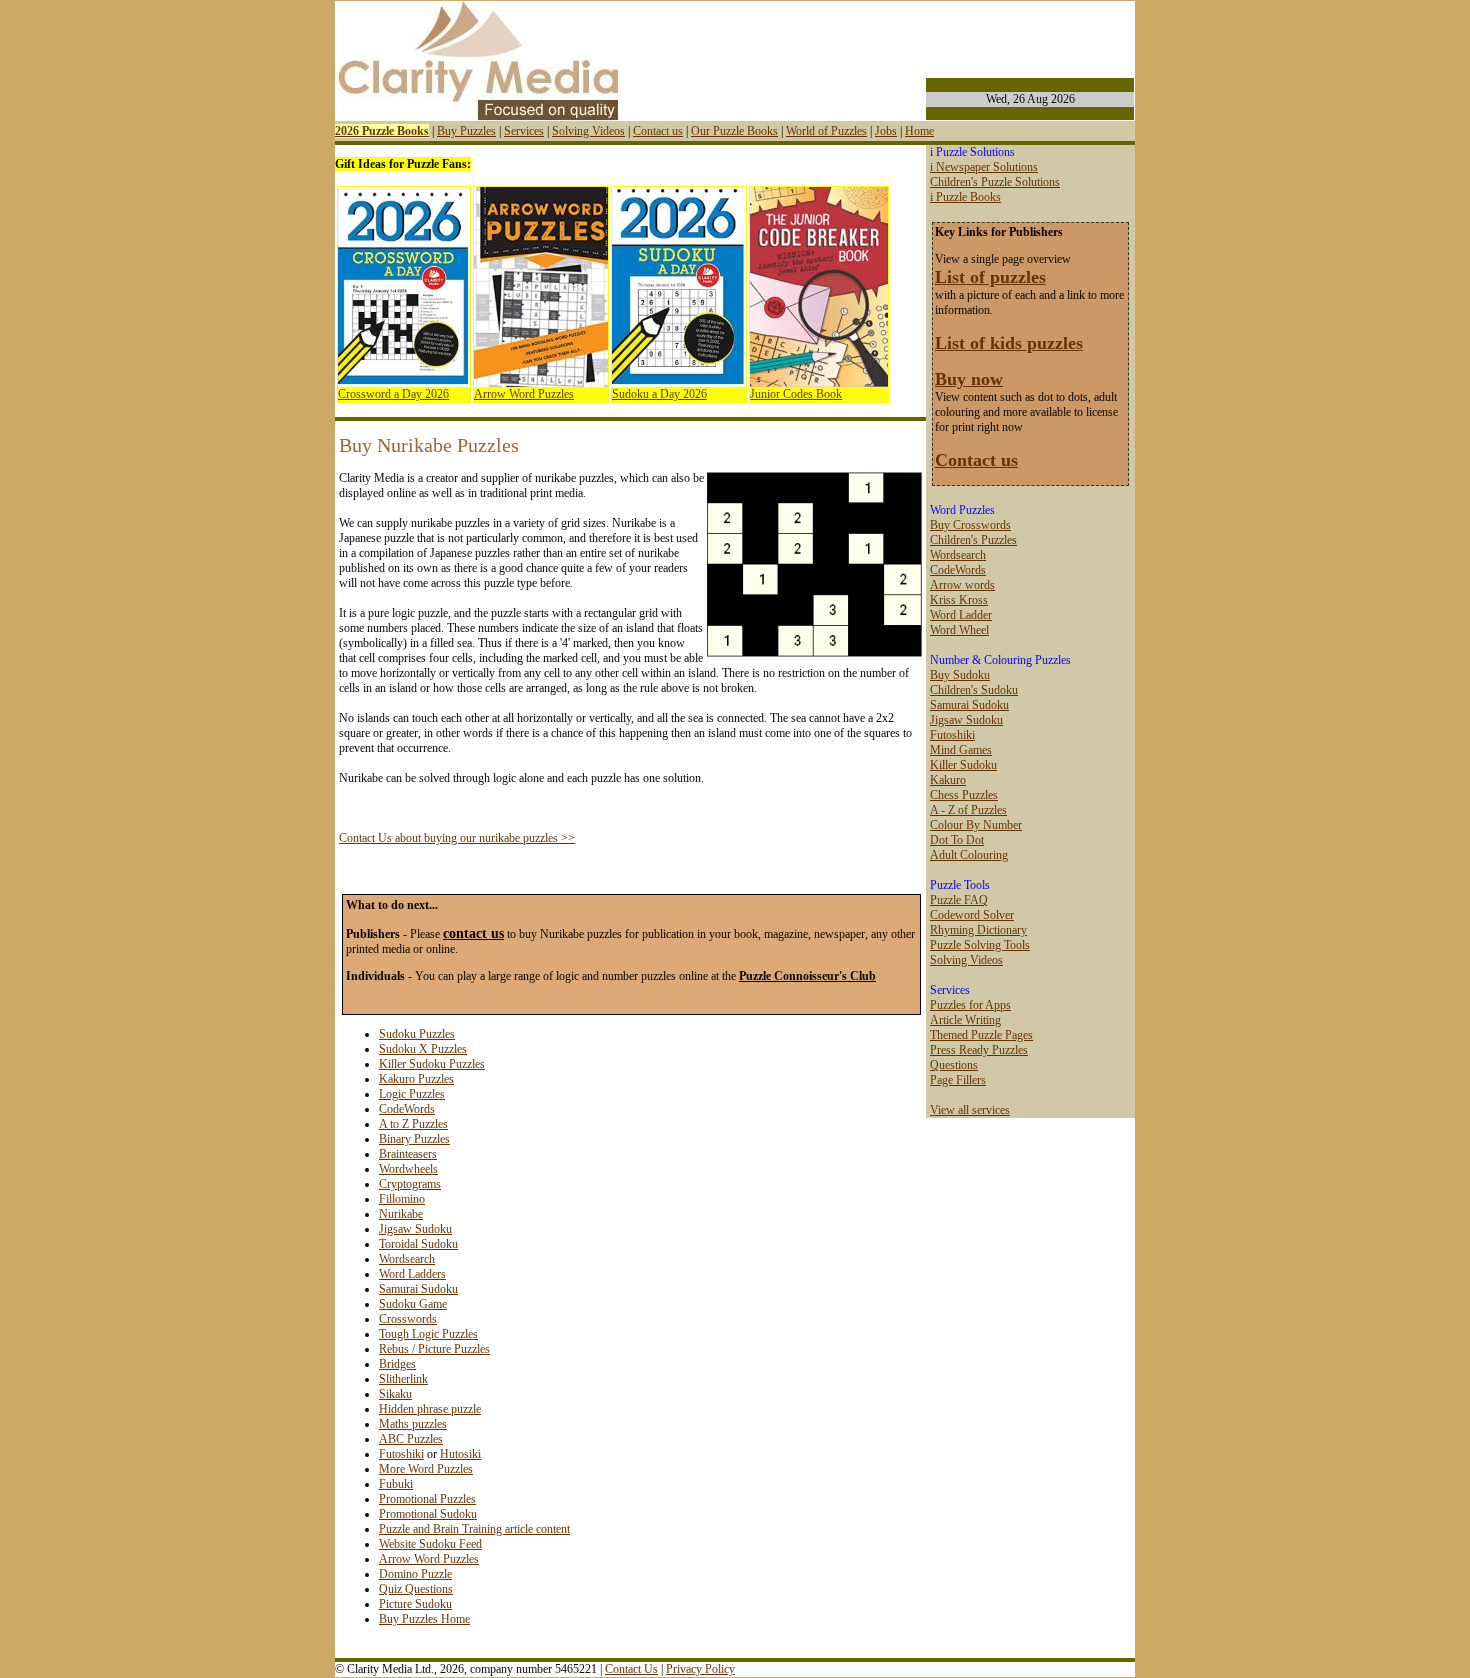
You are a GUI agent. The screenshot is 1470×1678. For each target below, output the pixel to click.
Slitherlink (403, 1379)
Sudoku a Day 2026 (659, 394)
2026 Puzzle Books (382, 131)
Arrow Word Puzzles (524, 394)
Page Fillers (958, 1080)
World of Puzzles (826, 131)
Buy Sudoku (960, 675)
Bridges (397, 1364)
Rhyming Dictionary (978, 930)
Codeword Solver (972, 915)
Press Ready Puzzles (979, 1050)
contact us (473, 933)
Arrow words (962, 585)
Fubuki (396, 1484)
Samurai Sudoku (418, 1289)
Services (524, 131)
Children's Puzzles (973, 540)
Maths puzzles (413, 1424)
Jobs (886, 131)
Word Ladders (412, 1274)
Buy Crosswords (970, 525)
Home (919, 131)
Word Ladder (961, 615)
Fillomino (402, 1199)
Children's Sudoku (974, 690)
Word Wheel (959, 630)
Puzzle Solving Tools (980, 945)
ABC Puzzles (411, 1439)
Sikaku (395, 1394)
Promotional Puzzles (427, 1499)
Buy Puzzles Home (424, 1619)
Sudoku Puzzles (417, 1034)
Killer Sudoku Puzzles (432, 1064)
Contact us (658, 131)
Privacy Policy (700, 1669)
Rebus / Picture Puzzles (434, 1349)
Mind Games (961, 750)
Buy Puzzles (466, 131)
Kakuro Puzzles (416, 1079)
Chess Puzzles (964, 795)
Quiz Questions (416, 1589)
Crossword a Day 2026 (393, 394)
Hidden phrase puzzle (430, 1409)
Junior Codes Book (796, 394)
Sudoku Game (413, 1304)
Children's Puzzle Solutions (995, 182)
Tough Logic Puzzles (428, 1334)
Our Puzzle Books (734, 131)
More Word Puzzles (426, 1469)
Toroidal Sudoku (418, 1244)
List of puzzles (990, 277)
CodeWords (407, 1109)
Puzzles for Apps (970, 1005)
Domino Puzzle (415, 1574)
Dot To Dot (957, 840)
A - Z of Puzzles (968, 810)
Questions (954, 1065)
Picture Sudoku (415, 1604)
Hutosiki (460, 1454)
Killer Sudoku (963, 765)
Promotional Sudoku (428, 1514)
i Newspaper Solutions (984, 167)
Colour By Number (976, 825)
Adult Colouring (969, 855)
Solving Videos (588, 131)
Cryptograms (410, 1184)
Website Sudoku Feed (430, 1544)
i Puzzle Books (965, 197)
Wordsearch (407, 1259)
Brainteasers (408, 1154)
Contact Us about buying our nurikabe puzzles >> (457, 838)
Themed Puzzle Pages (981, 1035)
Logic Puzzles (412, 1094)
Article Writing (965, 1020)
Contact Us (631, 1669)
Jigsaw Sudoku (415, 1229)
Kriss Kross (959, 600)
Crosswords (408, 1319)
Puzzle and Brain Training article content (474, 1529)
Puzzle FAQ (959, 900)
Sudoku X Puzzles (423, 1049)
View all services (970, 1110)
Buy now (969, 379)
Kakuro (948, 780)
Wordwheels (408, 1169)
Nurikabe (401, 1214)
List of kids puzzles (1009, 343)
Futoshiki (401, 1454)
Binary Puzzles (414, 1139)
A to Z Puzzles (413, 1124)
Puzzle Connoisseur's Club (807, 976)
